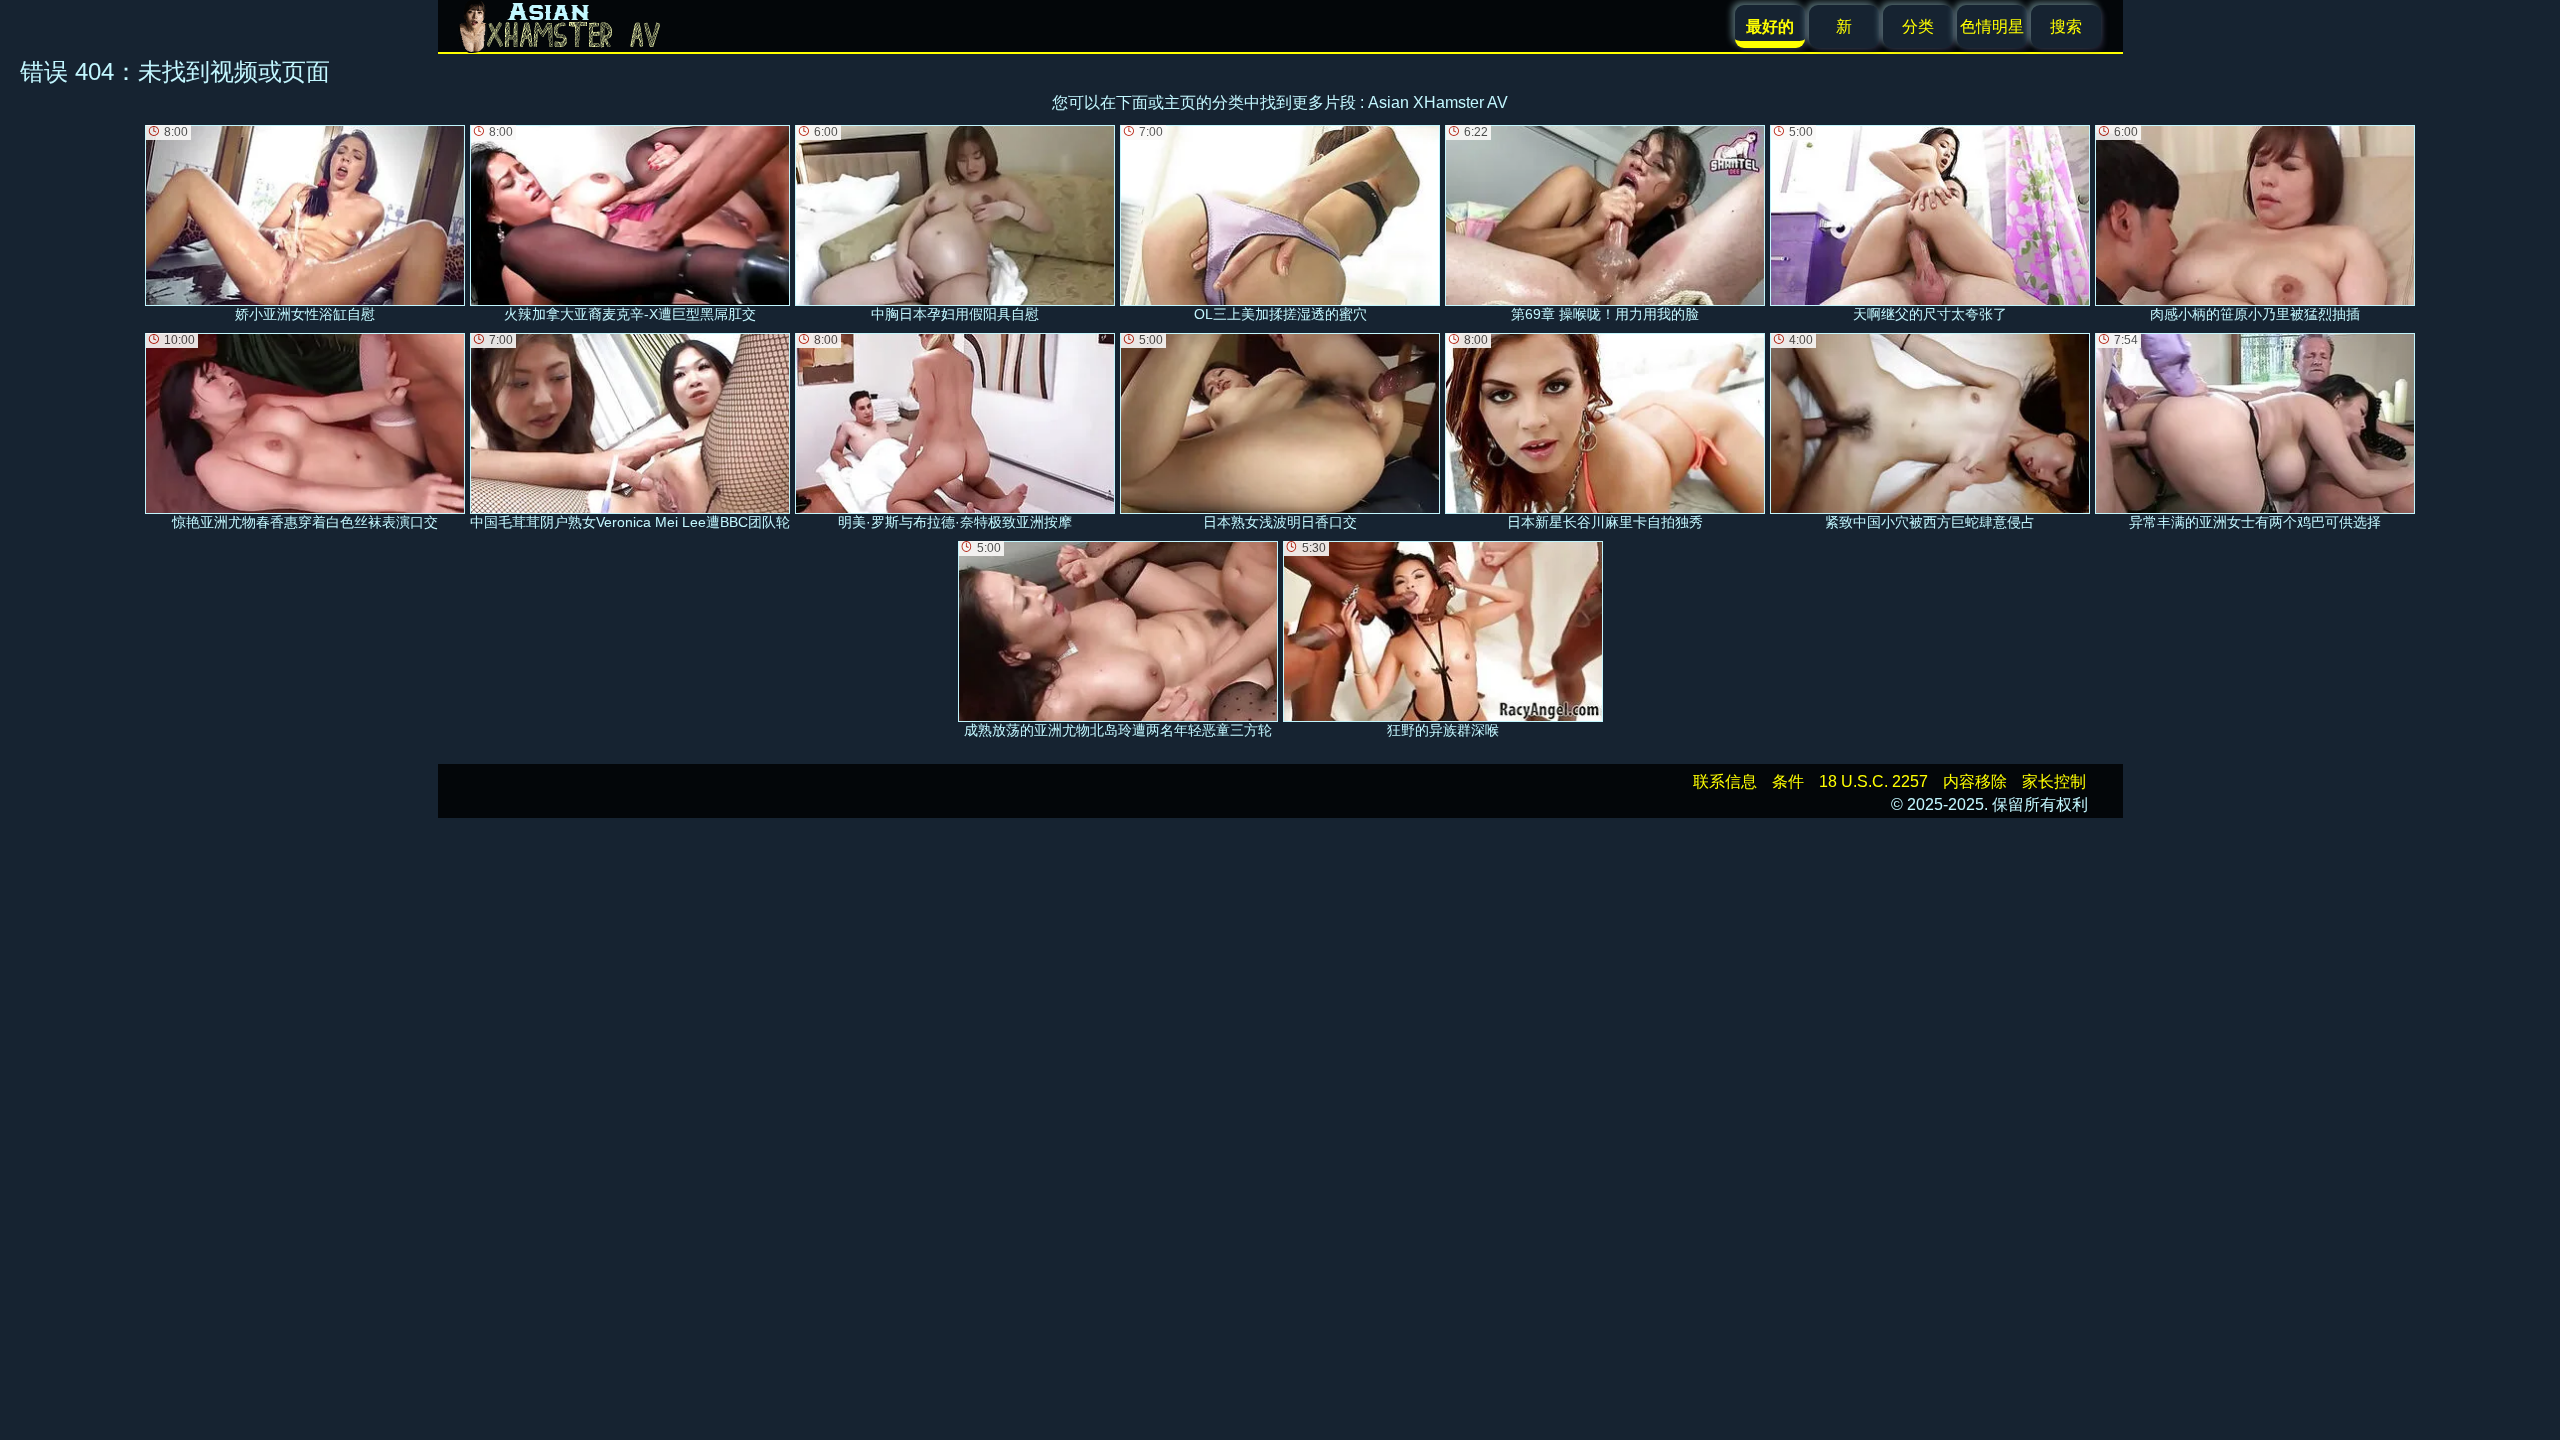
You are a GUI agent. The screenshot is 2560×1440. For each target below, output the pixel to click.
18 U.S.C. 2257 (1873, 781)
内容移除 (1975, 781)
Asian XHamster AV (1438, 102)
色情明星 (1992, 26)
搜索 (2066, 26)
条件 (1788, 781)
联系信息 (1725, 781)
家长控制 (2054, 781)
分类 (1918, 26)
